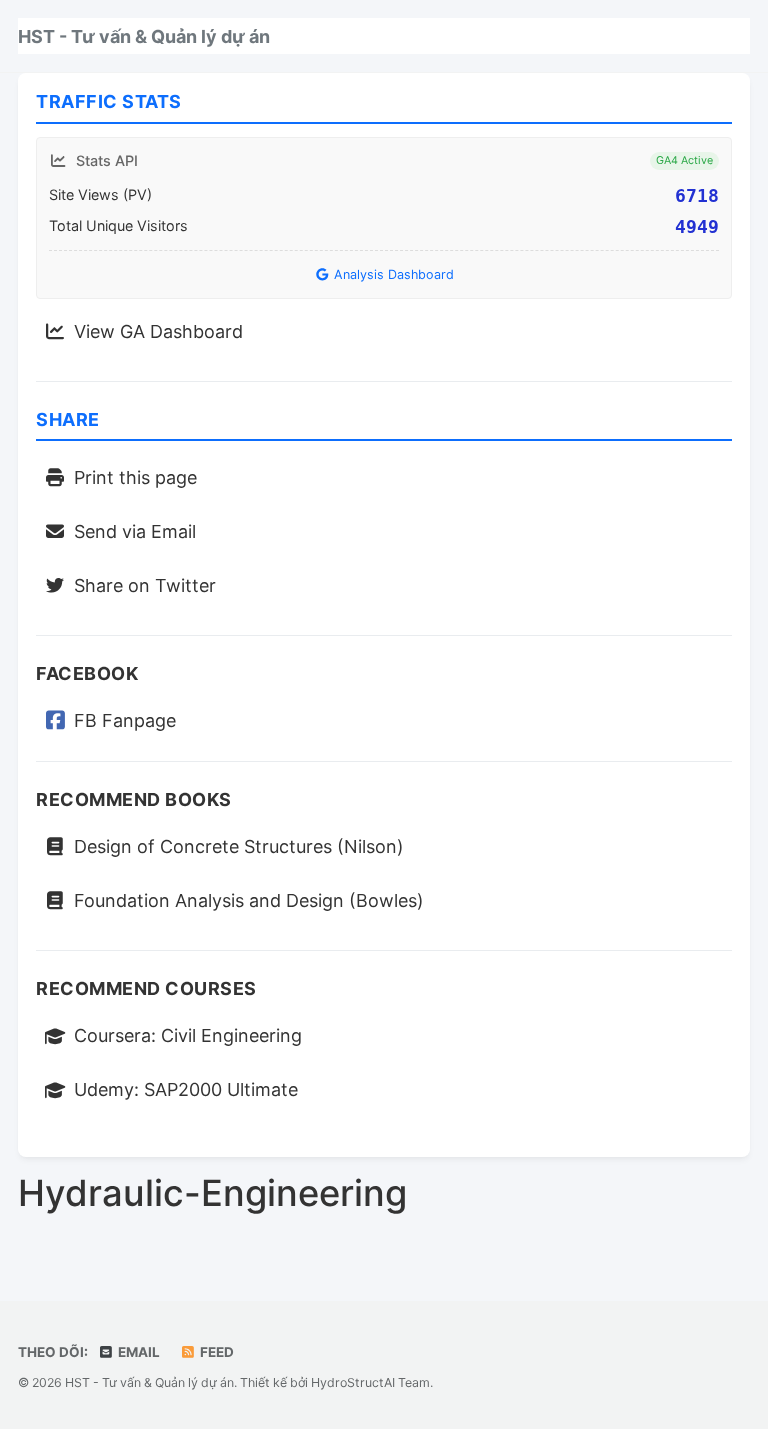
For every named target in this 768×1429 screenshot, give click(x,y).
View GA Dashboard (158, 331)
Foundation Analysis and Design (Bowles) (249, 900)
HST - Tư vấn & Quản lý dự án (144, 36)
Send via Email (135, 531)
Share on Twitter (145, 585)
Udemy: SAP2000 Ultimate (186, 1089)
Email (137, 1352)
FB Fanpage (125, 720)
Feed (215, 1352)
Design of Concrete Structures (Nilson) (239, 846)
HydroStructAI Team (370, 1382)
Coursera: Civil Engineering (188, 1035)
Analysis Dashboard (392, 274)
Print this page (135, 477)
